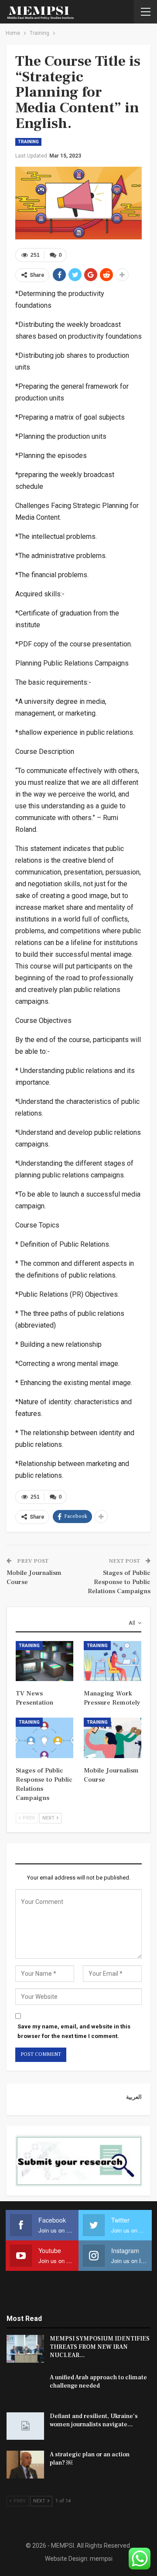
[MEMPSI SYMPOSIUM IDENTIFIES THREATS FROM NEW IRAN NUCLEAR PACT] (25, 2349)
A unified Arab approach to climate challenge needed (98, 2382)
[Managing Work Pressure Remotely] (113, 1661)
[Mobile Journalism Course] (113, 1738)
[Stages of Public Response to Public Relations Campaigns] (44, 1738)
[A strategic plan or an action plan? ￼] (25, 2465)
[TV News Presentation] (44, 1661)
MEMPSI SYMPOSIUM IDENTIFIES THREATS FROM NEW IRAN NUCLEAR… (100, 2347)
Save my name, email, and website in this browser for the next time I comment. (74, 2031)
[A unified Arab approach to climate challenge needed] (25, 2388)
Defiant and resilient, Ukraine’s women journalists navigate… (94, 2420)
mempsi (101, 2559)
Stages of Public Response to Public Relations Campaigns (119, 1582)
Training (28, 142)
